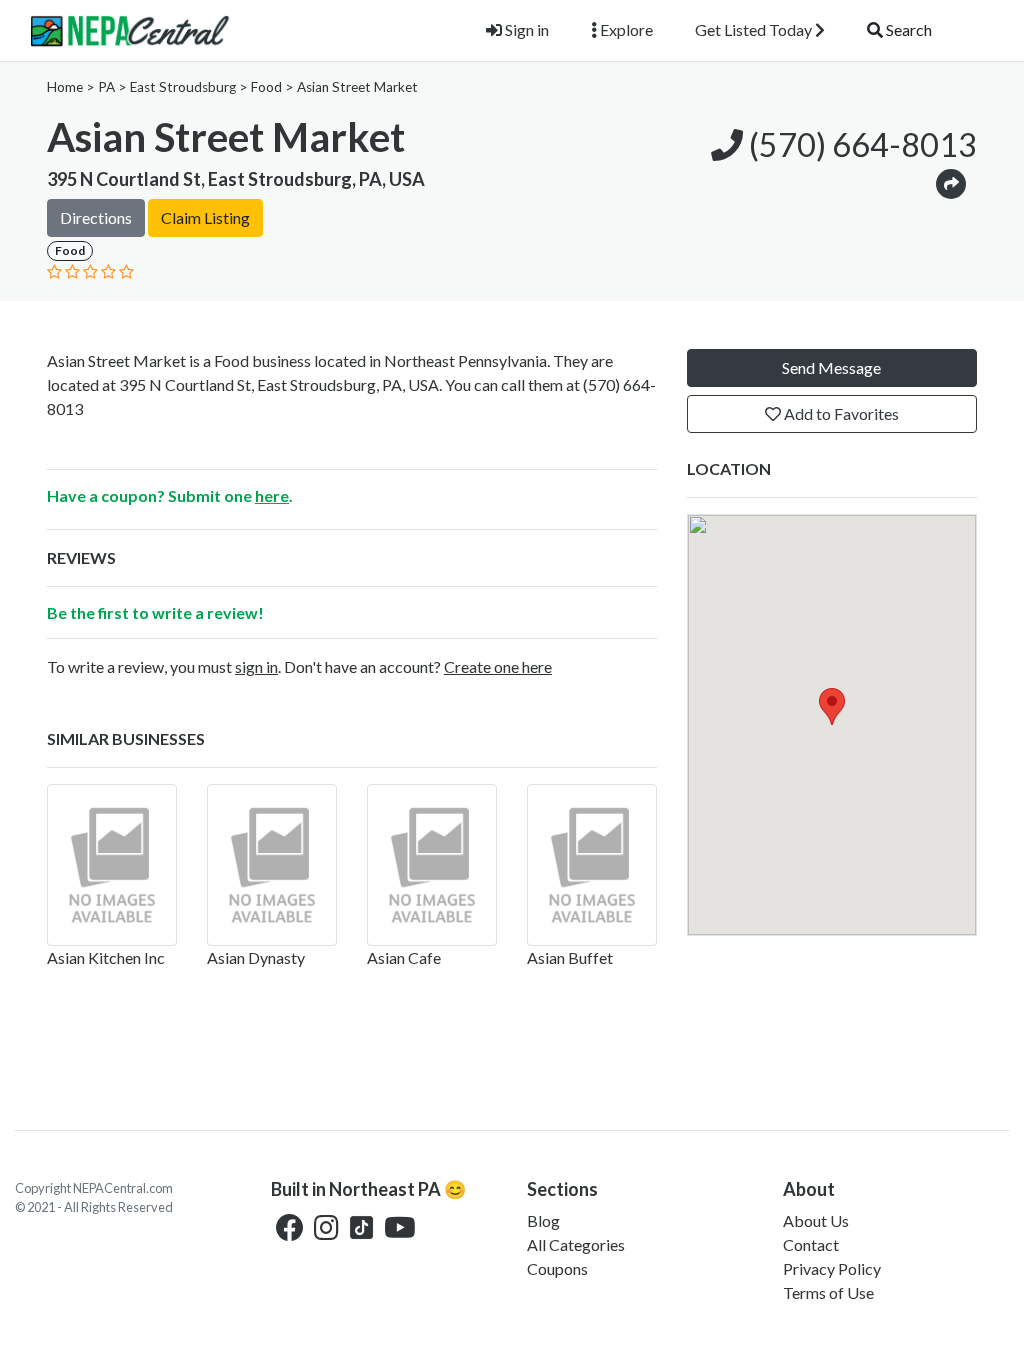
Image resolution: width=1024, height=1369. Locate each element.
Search (907, 29)
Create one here (498, 666)
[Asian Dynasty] (272, 865)
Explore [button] (625, 29)
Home (65, 87)
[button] (951, 182)
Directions (96, 217)
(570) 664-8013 (860, 144)
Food (266, 87)
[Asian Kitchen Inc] (112, 865)
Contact (811, 1244)
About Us (816, 1220)
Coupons (557, 1268)
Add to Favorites (840, 413)
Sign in (525, 29)
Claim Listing (205, 217)
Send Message (831, 367)
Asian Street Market (357, 87)
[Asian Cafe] (432, 865)
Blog (543, 1220)
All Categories (576, 1244)
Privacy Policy (832, 1268)
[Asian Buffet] (592, 865)
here (272, 495)
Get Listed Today (755, 29)
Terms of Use (828, 1292)
